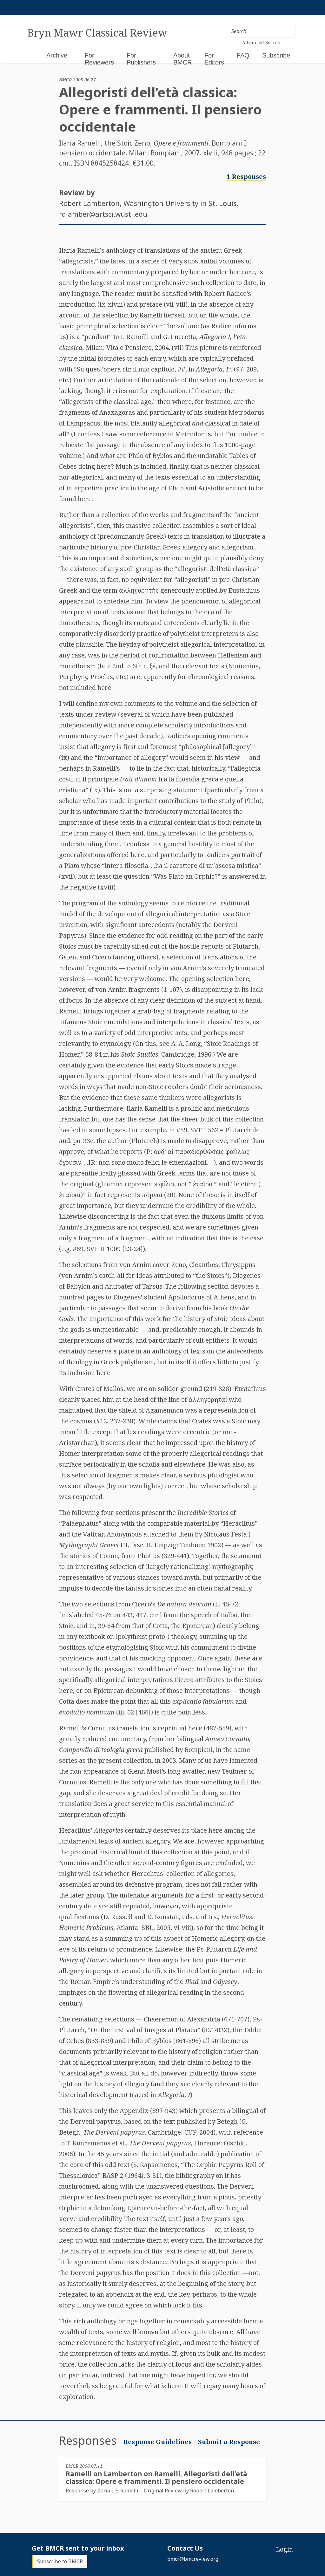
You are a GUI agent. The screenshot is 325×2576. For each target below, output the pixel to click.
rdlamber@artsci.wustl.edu (103, 214)
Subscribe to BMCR (60, 2561)
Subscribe (276, 55)
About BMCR (182, 59)
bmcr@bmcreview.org (193, 2559)
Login (284, 2549)
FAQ (243, 55)
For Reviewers (99, 59)
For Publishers (141, 59)
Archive (57, 55)
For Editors (214, 59)
